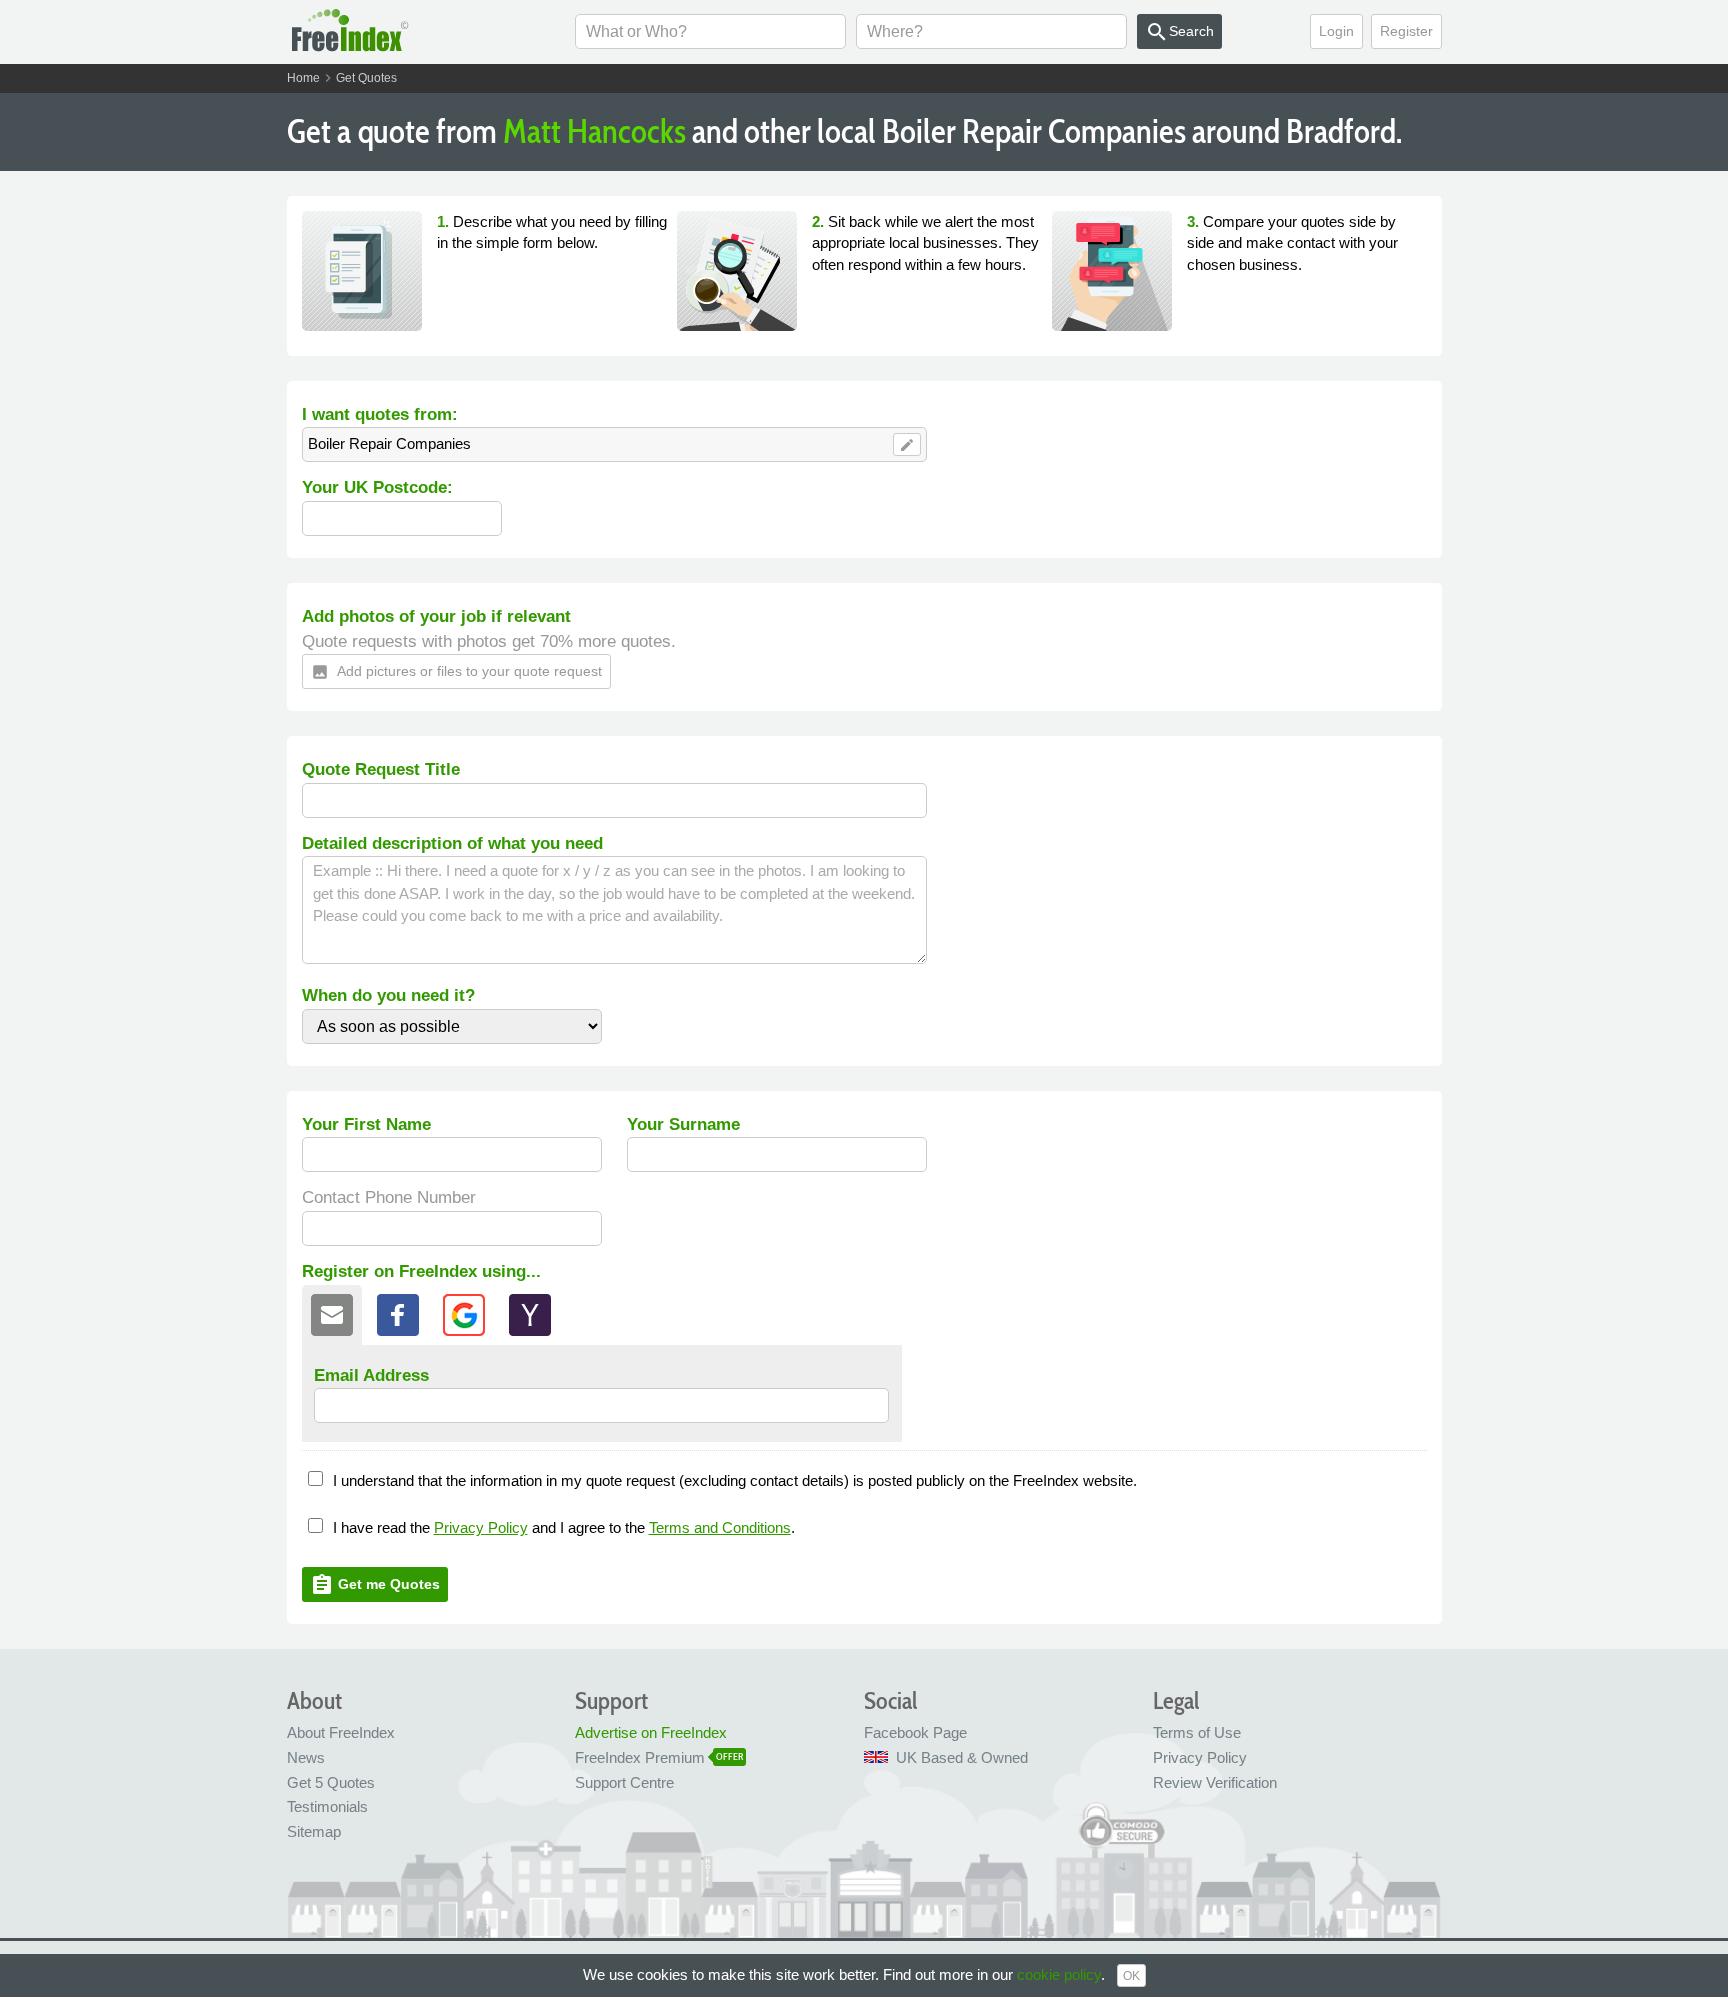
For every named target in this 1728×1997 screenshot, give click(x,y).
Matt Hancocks (594, 131)
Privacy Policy (481, 1527)
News (306, 1757)
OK (1131, 1976)
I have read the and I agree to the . (564, 1527)
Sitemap (314, 1831)
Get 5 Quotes (331, 1782)
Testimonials (327, 1806)
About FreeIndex (341, 1732)
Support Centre (624, 1782)
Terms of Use (1197, 1732)
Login (1336, 31)
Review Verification (1215, 1782)
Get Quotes (366, 78)
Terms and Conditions (720, 1527)
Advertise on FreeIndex (651, 1732)
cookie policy (1059, 1974)
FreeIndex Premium (640, 1757)
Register (1406, 31)
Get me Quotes (375, 1585)
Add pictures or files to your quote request (456, 672)
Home (303, 78)
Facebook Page (915, 1732)
